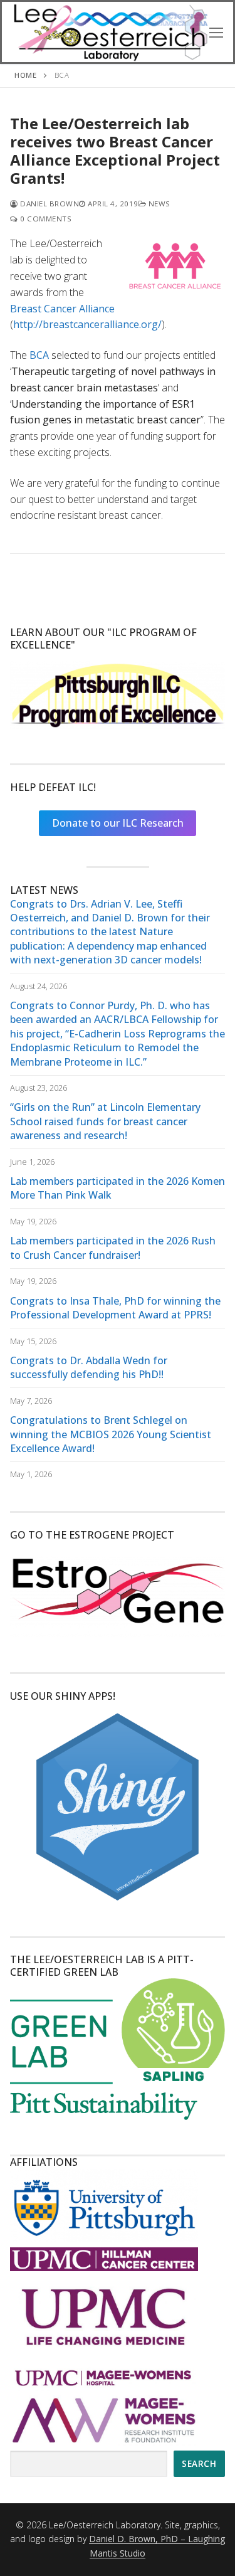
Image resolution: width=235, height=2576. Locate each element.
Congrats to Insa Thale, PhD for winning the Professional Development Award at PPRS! (115, 1308)
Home (25, 75)
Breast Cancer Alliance (62, 309)
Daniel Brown (49, 204)
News (158, 204)
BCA (39, 355)
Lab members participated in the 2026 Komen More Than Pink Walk (118, 1188)
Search (199, 2463)
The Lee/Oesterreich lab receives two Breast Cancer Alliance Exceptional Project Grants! (115, 151)
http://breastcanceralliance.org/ (87, 324)
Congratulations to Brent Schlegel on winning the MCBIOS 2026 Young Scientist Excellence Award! (111, 1434)
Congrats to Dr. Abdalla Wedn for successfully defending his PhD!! (89, 1367)
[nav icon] (216, 32)
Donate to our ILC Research (118, 823)
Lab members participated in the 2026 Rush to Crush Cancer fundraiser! (113, 1248)
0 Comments (45, 219)
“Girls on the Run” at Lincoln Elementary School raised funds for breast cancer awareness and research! (105, 1121)
